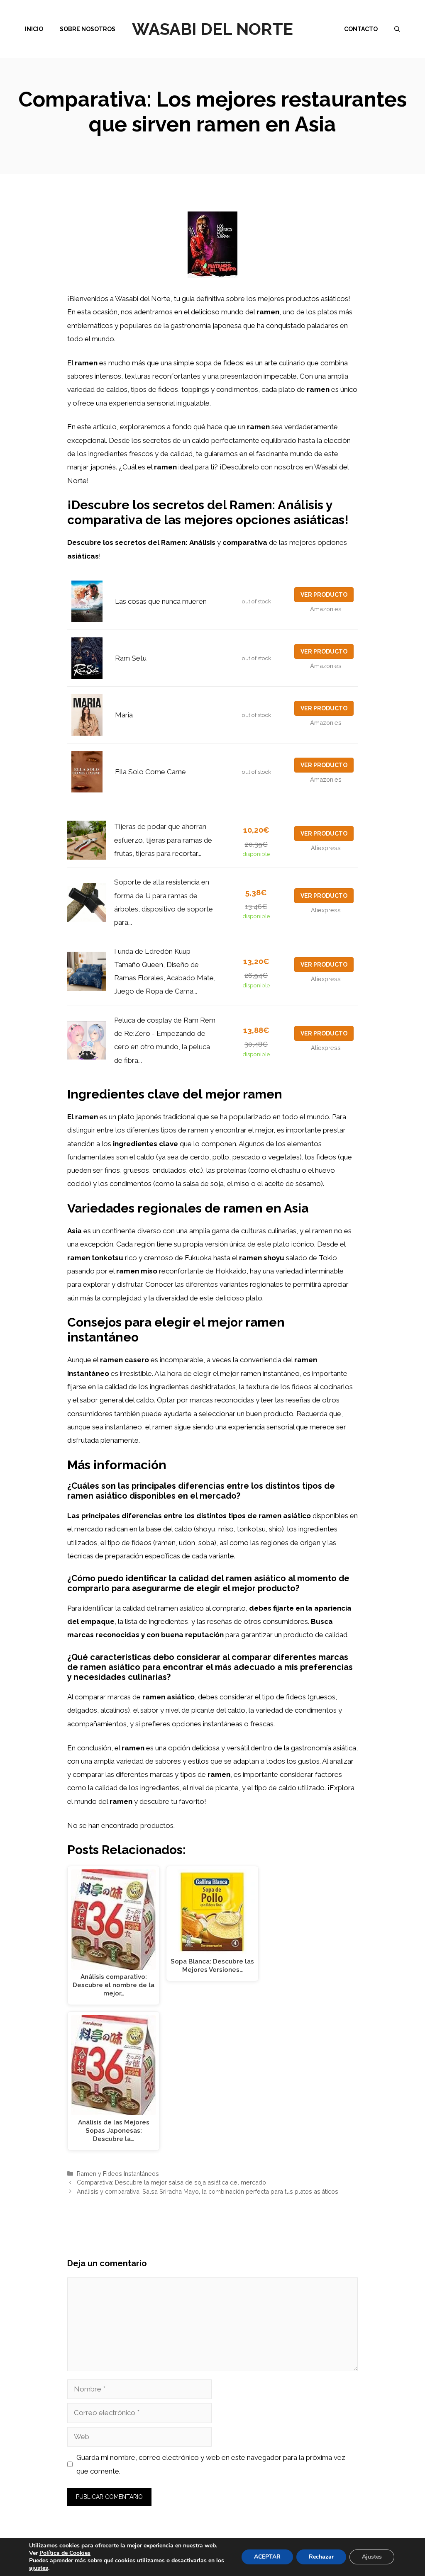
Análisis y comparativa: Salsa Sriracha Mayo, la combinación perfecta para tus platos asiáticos (208, 2191)
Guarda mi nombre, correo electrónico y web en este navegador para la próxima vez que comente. (211, 2464)
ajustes (39, 2568)
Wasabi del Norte (212, 29)
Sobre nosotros (88, 29)
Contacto (361, 29)
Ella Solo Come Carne (150, 772)
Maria (124, 715)
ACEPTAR (267, 2557)
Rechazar (321, 2557)
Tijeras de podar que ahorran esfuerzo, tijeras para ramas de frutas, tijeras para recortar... (163, 840)
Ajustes (372, 2557)
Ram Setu (131, 658)
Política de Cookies (65, 2553)
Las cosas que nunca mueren (161, 601)
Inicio (34, 29)
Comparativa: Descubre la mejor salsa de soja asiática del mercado (171, 2182)
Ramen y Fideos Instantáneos (118, 2174)
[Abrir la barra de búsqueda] (397, 29)
